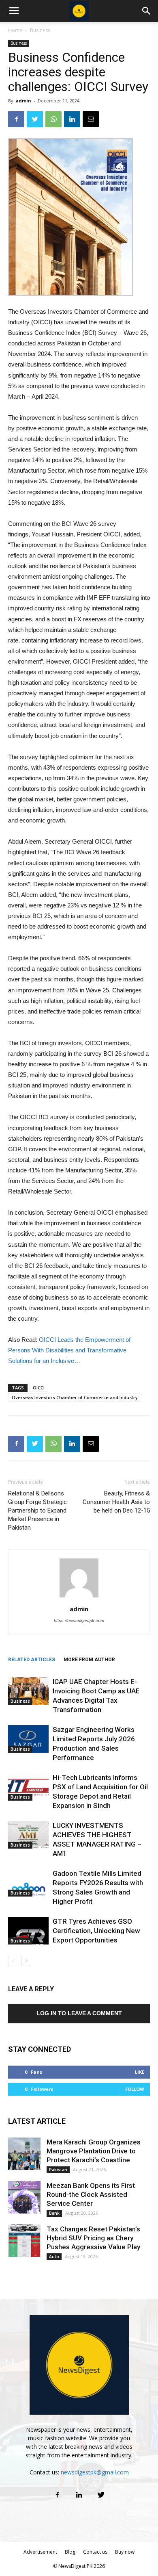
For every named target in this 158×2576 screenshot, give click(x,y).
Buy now (125, 2552)
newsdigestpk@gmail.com (95, 2472)
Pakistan (58, 2170)
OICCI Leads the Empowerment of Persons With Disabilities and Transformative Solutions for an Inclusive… (69, 1350)
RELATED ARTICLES (32, 1660)
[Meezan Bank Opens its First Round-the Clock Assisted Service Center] (24, 2197)
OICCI (39, 1388)
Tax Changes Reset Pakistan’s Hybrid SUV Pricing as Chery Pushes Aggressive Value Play (93, 2238)
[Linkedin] (79, 2495)
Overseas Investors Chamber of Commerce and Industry (75, 1397)
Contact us (95, 2552)
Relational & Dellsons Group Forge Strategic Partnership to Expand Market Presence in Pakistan (37, 1510)
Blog (70, 2552)
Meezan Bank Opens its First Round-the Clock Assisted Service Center (91, 2194)
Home (15, 30)
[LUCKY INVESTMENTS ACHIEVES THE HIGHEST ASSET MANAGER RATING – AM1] (28, 1835)
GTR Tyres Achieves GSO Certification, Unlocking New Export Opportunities (96, 1931)
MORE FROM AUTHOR (89, 1660)
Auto (54, 2257)
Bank (54, 2213)
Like (140, 2072)
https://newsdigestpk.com (79, 1621)
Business (40, 30)
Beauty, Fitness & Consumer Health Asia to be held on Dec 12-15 (116, 1502)
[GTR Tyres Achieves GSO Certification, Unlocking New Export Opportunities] (28, 1931)
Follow (135, 2089)
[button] (147, 11)
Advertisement (40, 2552)
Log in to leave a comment (79, 2013)
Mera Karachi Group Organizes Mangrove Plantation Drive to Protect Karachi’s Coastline (94, 2151)
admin (23, 101)
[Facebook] (57, 2495)
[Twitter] (101, 2495)
